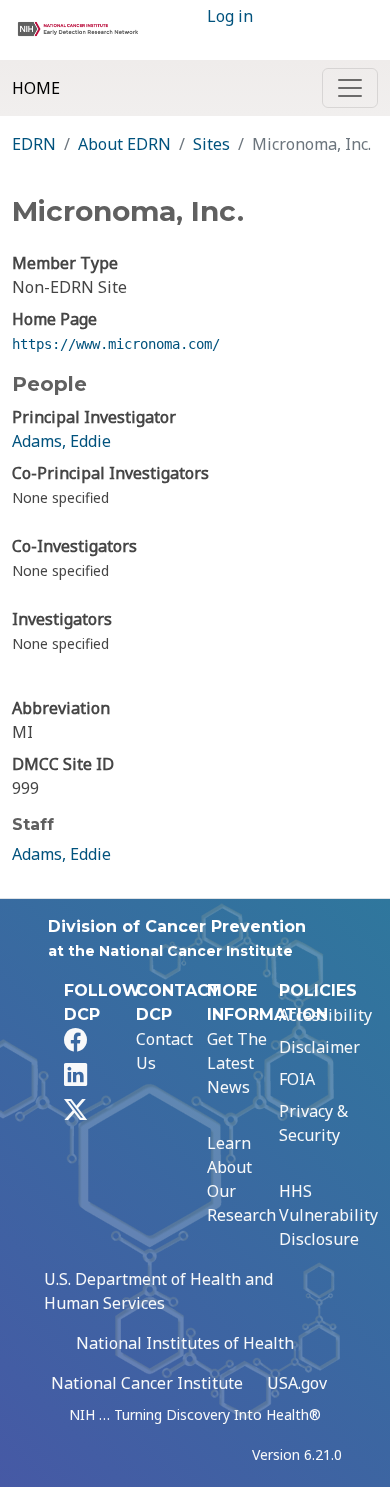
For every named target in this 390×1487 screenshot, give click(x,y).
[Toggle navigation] (350, 88)
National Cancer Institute (147, 1383)
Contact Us (164, 1051)
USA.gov (297, 1383)
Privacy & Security (313, 1123)
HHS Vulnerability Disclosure (328, 1215)
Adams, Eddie (61, 441)
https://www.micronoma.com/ (116, 344)
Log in (230, 16)
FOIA (297, 1079)
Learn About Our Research (241, 1179)
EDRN (34, 144)
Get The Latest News (237, 1063)
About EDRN (124, 144)
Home (36, 88)
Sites (211, 144)
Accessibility (325, 1015)
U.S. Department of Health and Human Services (158, 1291)
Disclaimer (319, 1047)
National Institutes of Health (185, 1343)
